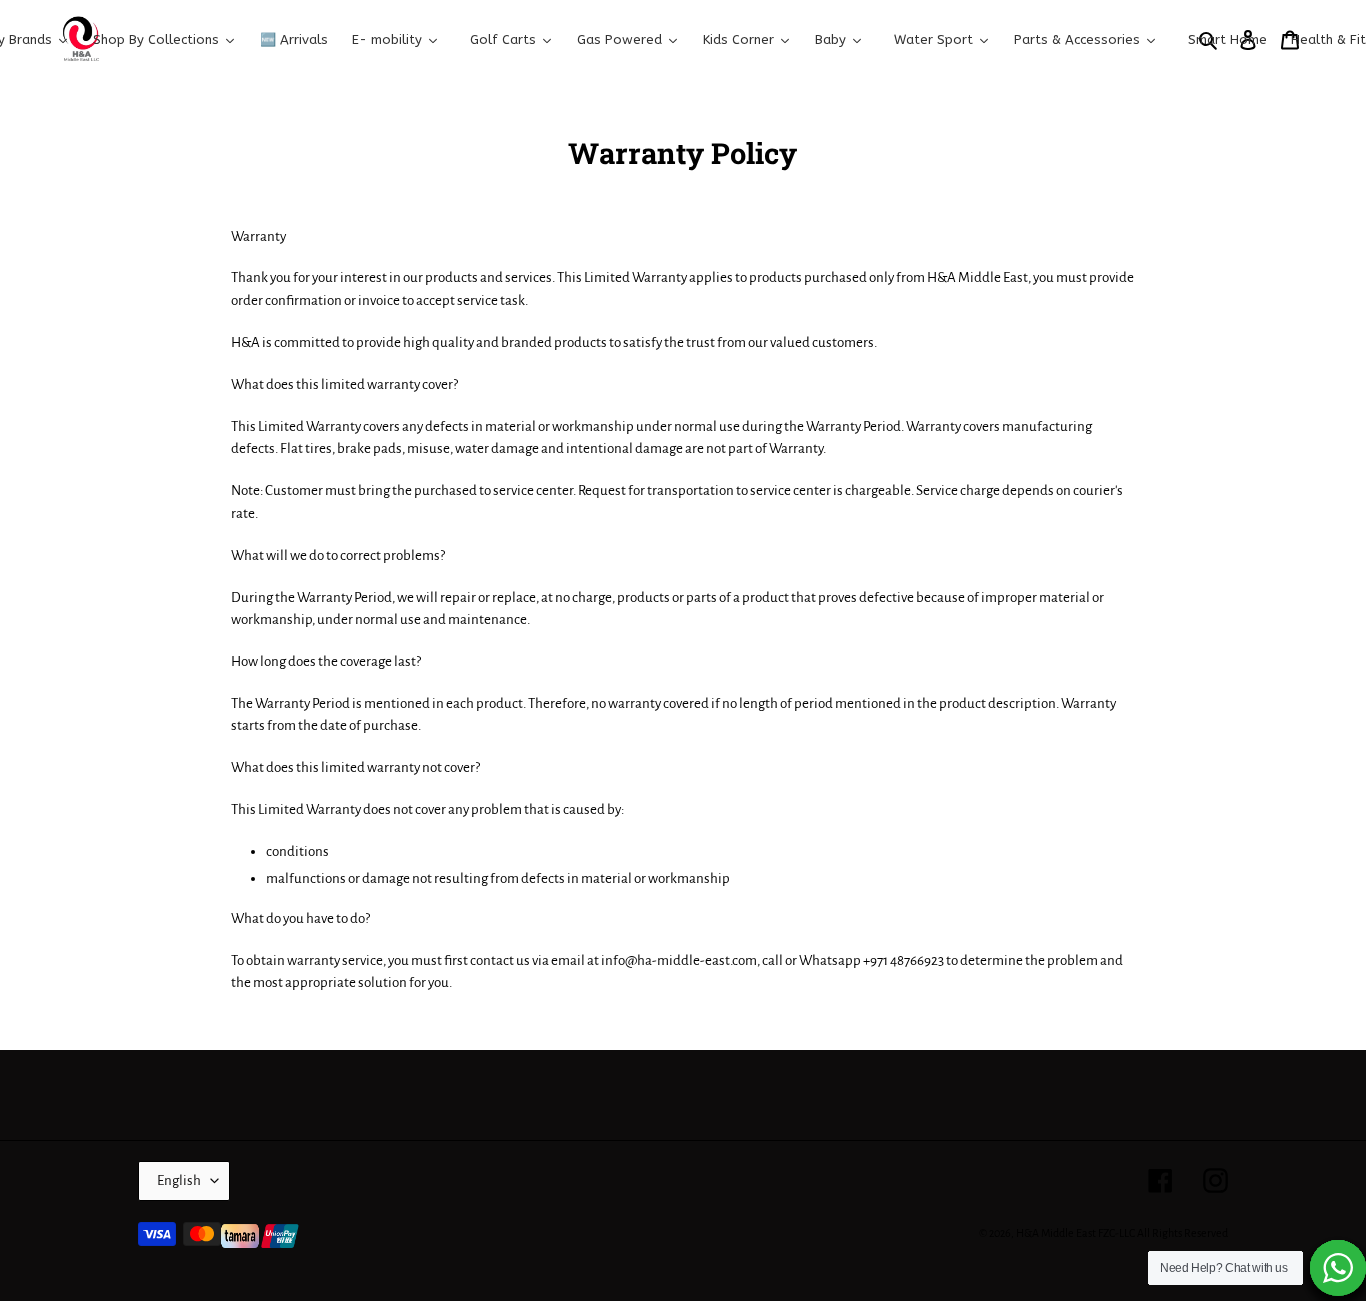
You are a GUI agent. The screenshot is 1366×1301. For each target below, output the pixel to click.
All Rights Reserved (1182, 1233)
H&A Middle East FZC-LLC (1075, 1233)
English (179, 1180)
